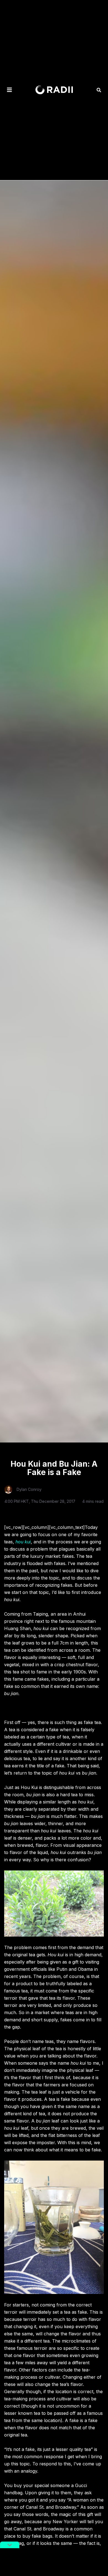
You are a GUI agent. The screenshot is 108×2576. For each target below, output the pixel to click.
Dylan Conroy (29, 1489)
